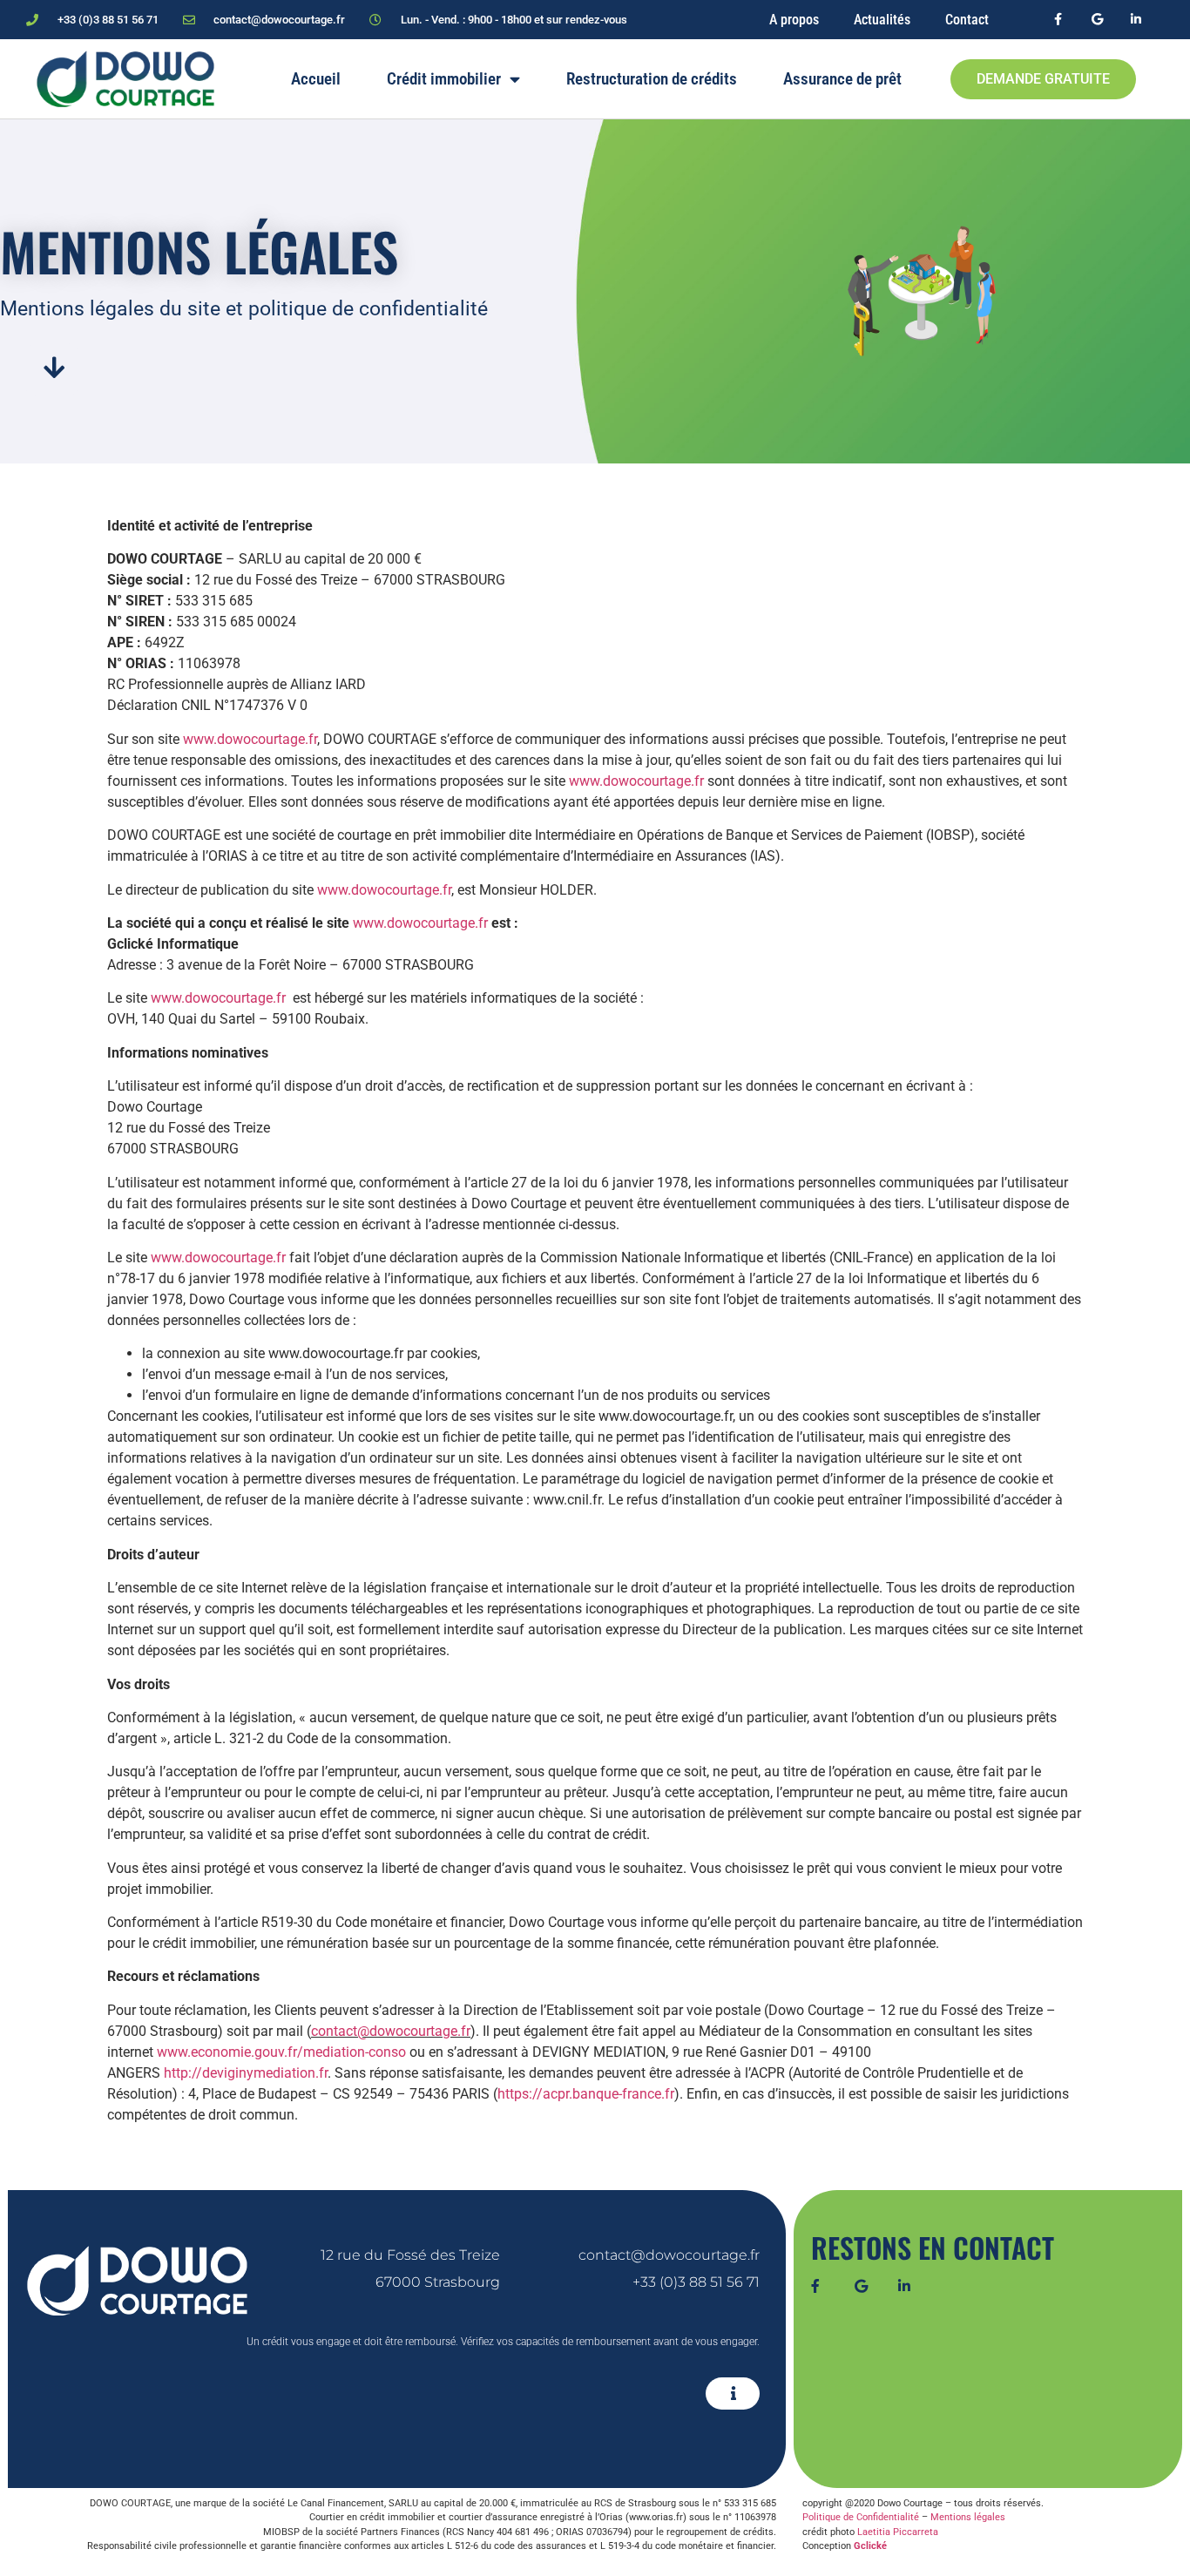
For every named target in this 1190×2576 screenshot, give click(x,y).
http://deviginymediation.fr (246, 2073)
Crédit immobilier (444, 79)
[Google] (1097, 20)
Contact (967, 20)
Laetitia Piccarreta (898, 2532)
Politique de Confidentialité (861, 2517)
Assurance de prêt (842, 79)
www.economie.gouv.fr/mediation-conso (281, 2052)
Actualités (882, 20)
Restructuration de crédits (652, 79)
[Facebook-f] (1058, 20)
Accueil (316, 79)
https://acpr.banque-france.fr (586, 2094)
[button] (733, 2393)
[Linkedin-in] (1136, 20)
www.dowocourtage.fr (250, 739)
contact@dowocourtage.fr (391, 2031)
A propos (794, 20)
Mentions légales (968, 2517)
